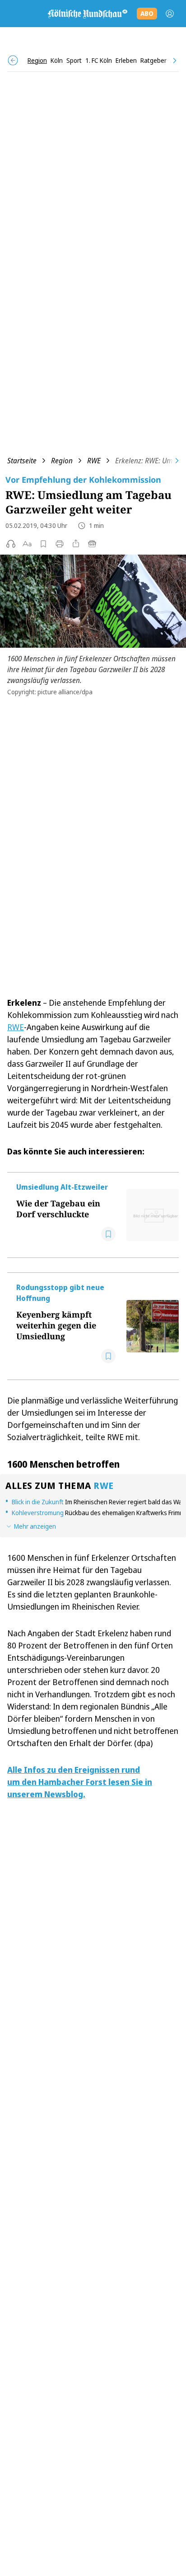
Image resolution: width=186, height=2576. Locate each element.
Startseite (22, 461)
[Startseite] (87, 14)
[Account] (170, 14)
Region (62, 461)
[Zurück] (13, 60)
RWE (94, 461)
